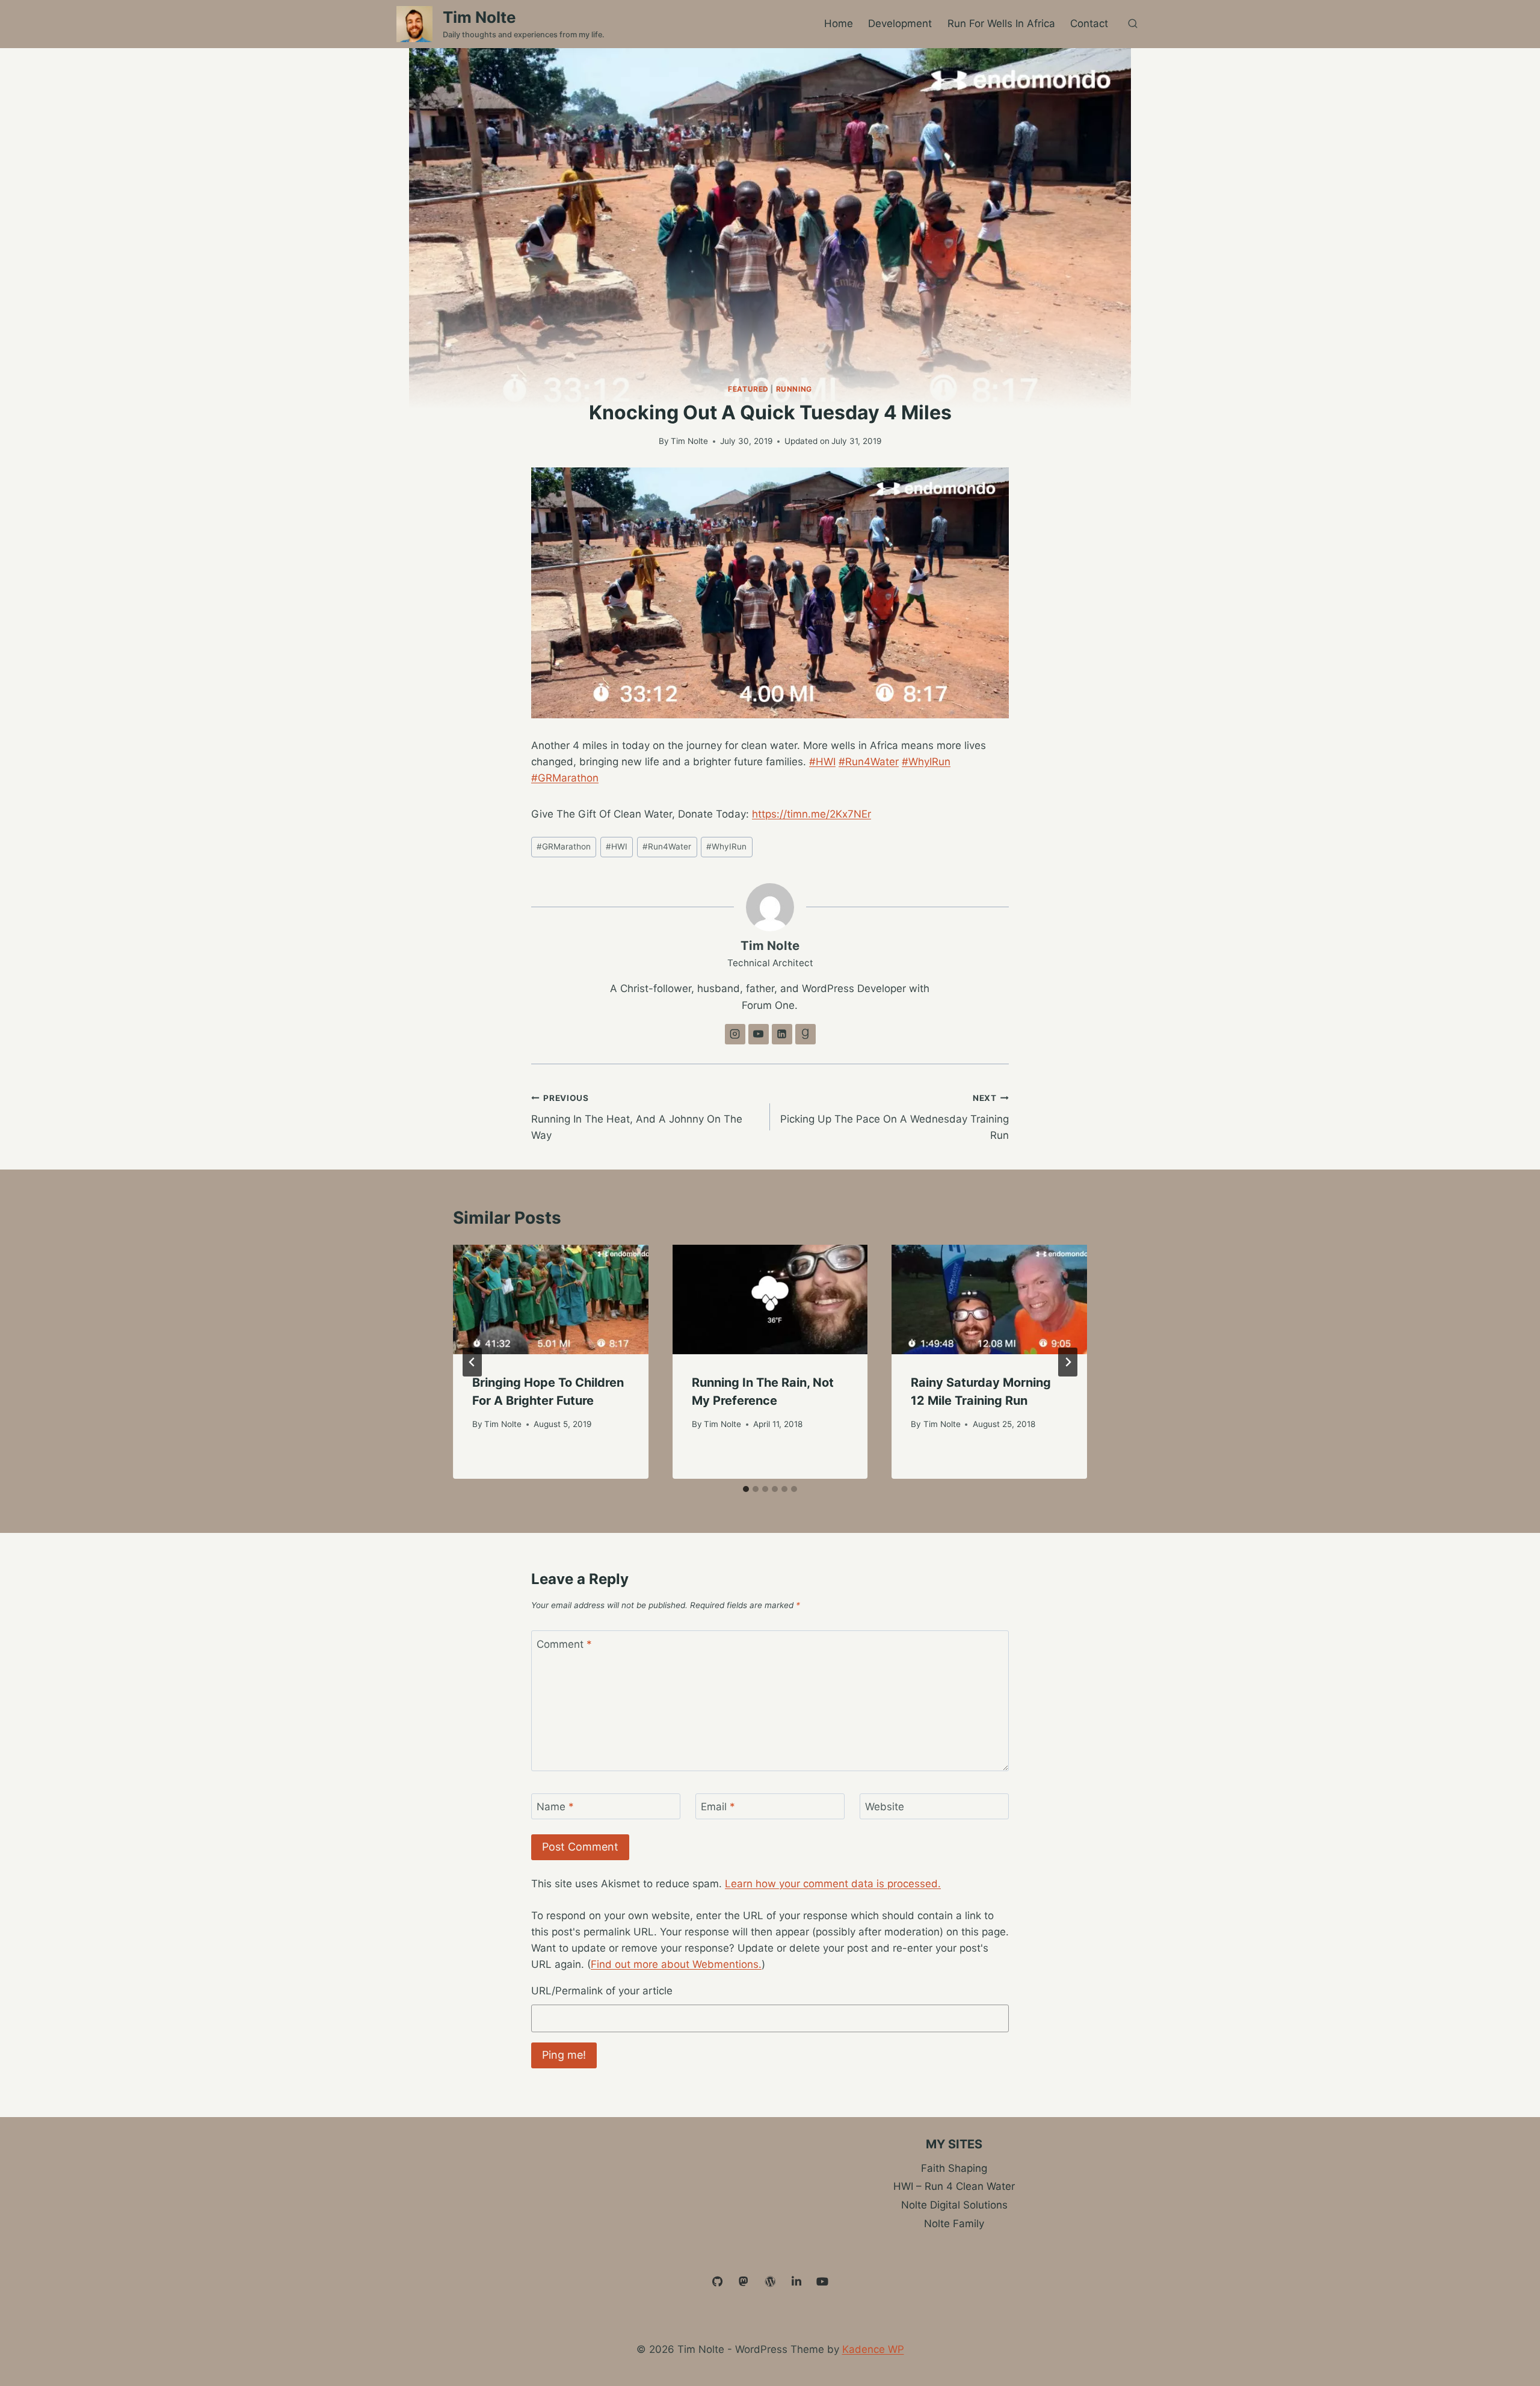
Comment (564, 1644)
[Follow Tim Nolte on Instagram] (735, 1034)
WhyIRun (726, 846)
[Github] (718, 2282)
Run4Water (667, 846)
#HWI (822, 762)
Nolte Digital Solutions (954, 2205)
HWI (617, 846)
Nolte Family (954, 2224)
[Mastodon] (744, 2282)
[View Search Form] (1133, 24)
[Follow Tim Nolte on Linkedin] (782, 1034)
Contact (1089, 23)
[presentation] (551, 1300)
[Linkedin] (796, 2282)
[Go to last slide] (472, 1362)
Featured (748, 389)
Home (839, 23)
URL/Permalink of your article (602, 1991)
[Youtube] (822, 2282)
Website (885, 1807)
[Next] (1068, 1362)
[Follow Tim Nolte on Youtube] (759, 1034)
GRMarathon (564, 846)
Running (794, 389)
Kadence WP (873, 2349)
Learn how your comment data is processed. (833, 1884)
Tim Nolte (689, 441)
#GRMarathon (565, 778)
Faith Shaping (954, 2168)
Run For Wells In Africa (1001, 23)
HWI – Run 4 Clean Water (954, 2186)
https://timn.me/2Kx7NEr (812, 814)
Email (718, 1807)
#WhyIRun (926, 762)
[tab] (746, 1489)
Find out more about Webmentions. (676, 1964)
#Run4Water (869, 762)
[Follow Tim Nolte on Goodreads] (805, 1034)
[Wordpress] (770, 2282)
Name (555, 1807)
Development (900, 23)
